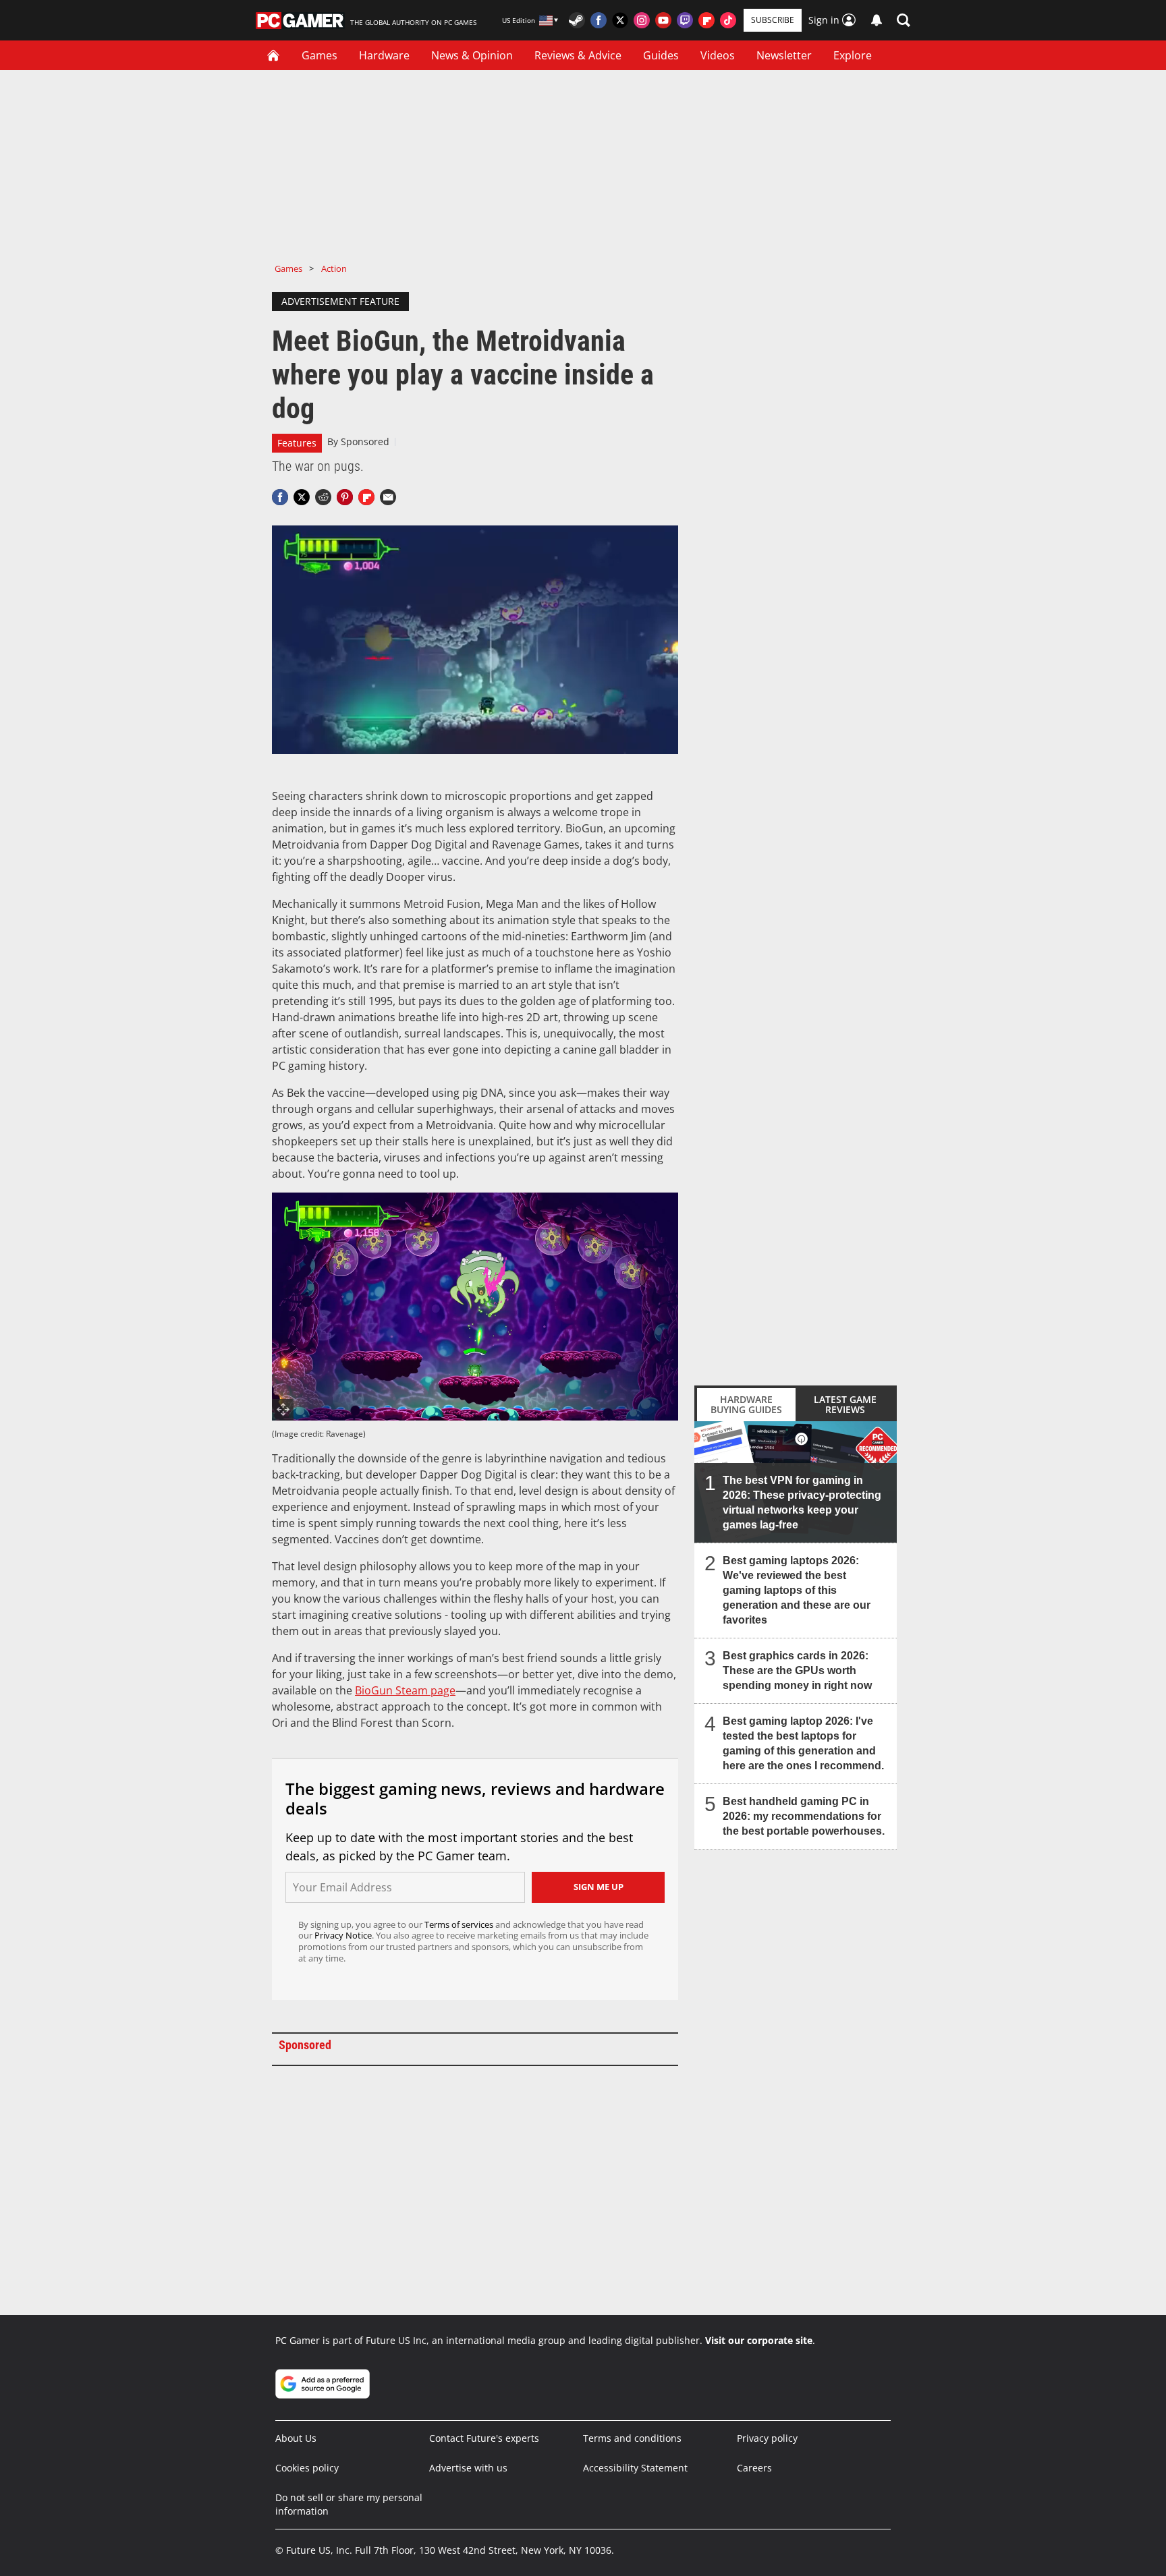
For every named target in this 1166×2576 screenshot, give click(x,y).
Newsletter (784, 55)
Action (334, 268)
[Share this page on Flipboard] (366, 497)
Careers (754, 2468)
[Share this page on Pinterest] (345, 497)
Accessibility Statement (635, 2468)
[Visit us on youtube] (663, 20)
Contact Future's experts (484, 2438)
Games (320, 55)
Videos (718, 55)
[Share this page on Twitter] (302, 497)
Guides (661, 55)
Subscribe (773, 20)
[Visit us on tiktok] (728, 20)
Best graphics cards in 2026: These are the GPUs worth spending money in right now (797, 1670)
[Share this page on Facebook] (280, 497)
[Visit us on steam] (577, 20)
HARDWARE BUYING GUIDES (746, 1404)
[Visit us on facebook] (599, 20)
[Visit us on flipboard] (706, 20)
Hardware (384, 55)
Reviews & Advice (578, 55)
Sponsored (365, 441)
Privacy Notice (343, 1935)
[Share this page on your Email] (388, 497)
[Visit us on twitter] (620, 20)
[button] (904, 20)
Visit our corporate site (759, 2340)
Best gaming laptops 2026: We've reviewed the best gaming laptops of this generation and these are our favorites (797, 1590)
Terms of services (460, 1924)
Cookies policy (307, 2468)
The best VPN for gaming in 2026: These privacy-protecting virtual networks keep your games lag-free (802, 1502)
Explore (853, 55)
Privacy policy (767, 2438)
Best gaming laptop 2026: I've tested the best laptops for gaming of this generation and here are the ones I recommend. (803, 1743)
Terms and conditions (632, 2438)
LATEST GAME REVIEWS (845, 1404)
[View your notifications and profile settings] (877, 20)
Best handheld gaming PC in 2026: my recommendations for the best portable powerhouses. (804, 1816)
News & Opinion (472, 55)
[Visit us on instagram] (642, 20)
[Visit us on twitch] (685, 20)
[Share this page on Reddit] (323, 497)
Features (297, 443)
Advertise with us (468, 2468)
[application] (475, 640)
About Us (296, 2438)
